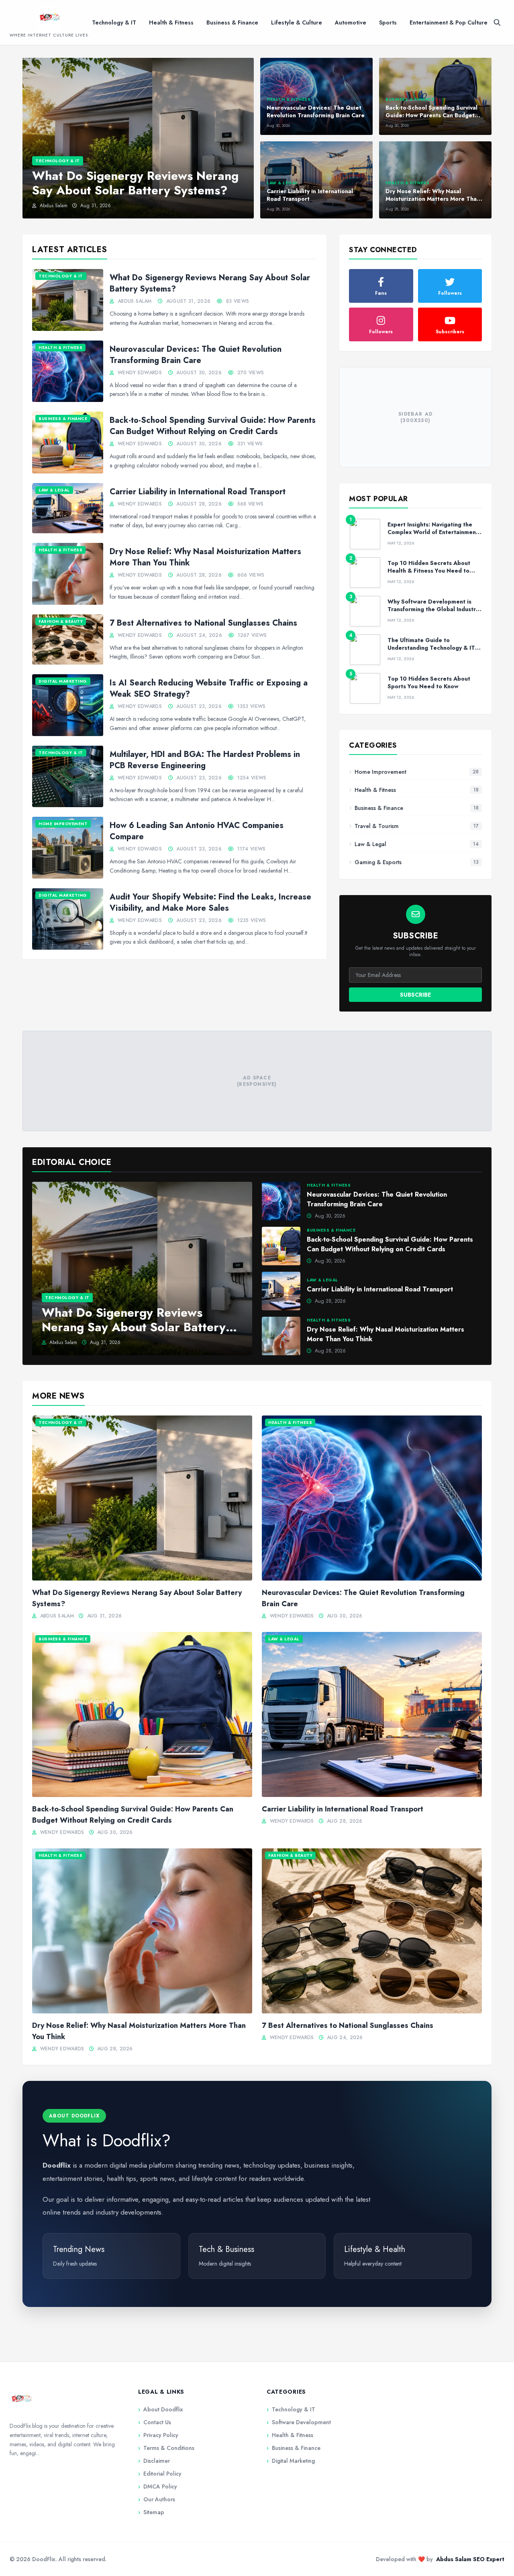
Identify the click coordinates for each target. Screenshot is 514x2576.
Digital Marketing (291, 2461)
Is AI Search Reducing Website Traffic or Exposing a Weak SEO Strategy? (209, 688)
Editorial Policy (160, 2474)
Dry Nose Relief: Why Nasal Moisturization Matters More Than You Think (205, 557)
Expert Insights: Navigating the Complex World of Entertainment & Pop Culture (433, 532)
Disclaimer (154, 2461)
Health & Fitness (171, 22)
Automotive (351, 22)
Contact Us (155, 2422)
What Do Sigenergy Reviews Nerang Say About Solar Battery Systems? (210, 283)
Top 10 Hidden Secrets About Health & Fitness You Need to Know (429, 571)
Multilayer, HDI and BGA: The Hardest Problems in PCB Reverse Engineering (205, 760)
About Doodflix (161, 2409)
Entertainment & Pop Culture (449, 22)
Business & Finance (232, 22)
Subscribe (415, 995)
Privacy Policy (158, 2435)
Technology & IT (114, 22)
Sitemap (151, 2512)
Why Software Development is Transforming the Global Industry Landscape (433, 609)
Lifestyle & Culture (297, 22)
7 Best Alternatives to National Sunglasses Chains (203, 623)
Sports (388, 22)
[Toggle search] (497, 22)
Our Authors (157, 2499)
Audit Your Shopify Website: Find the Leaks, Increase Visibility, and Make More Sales (210, 903)
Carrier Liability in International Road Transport (198, 492)
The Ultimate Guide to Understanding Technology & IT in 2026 (434, 648)
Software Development (299, 2422)
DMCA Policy (158, 2486)
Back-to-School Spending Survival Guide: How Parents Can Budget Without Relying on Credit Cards (213, 426)
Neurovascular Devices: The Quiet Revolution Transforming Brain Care (196, 355)
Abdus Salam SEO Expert (470, 2559)
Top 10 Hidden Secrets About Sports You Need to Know (429, 682)
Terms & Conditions (166, 2448)
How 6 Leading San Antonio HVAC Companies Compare (197, 831)
